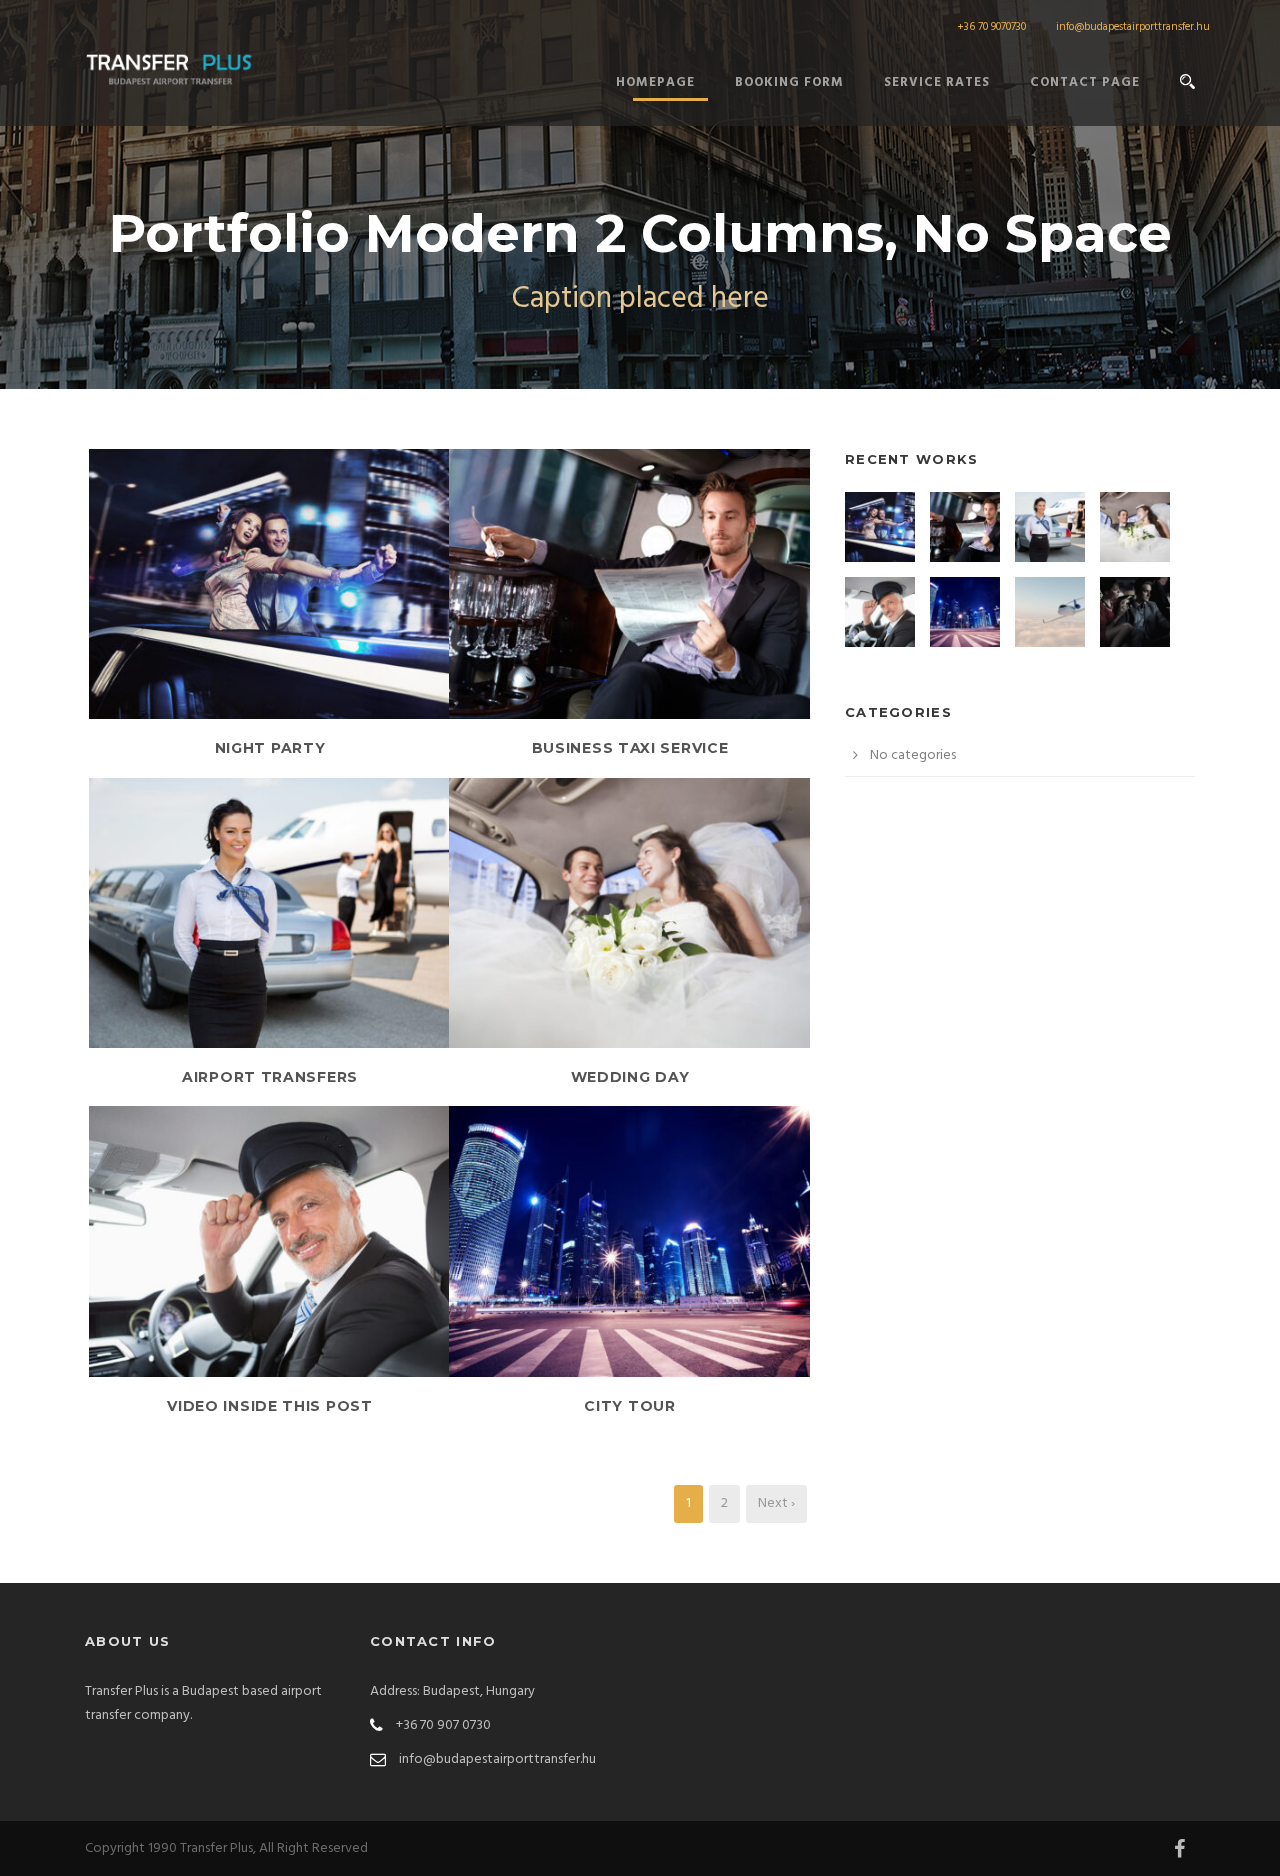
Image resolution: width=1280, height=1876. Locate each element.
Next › (776, 1503)
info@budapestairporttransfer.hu (1133, 27)
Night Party (270, 748)
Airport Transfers (270, 1077)
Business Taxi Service (630, 748)
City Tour (629, 1406)
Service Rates (937, 82)
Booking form (789, 82)
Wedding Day (630, 1077)
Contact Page (1085, 82)
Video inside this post (269, 1406)
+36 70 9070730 (991, 27)
